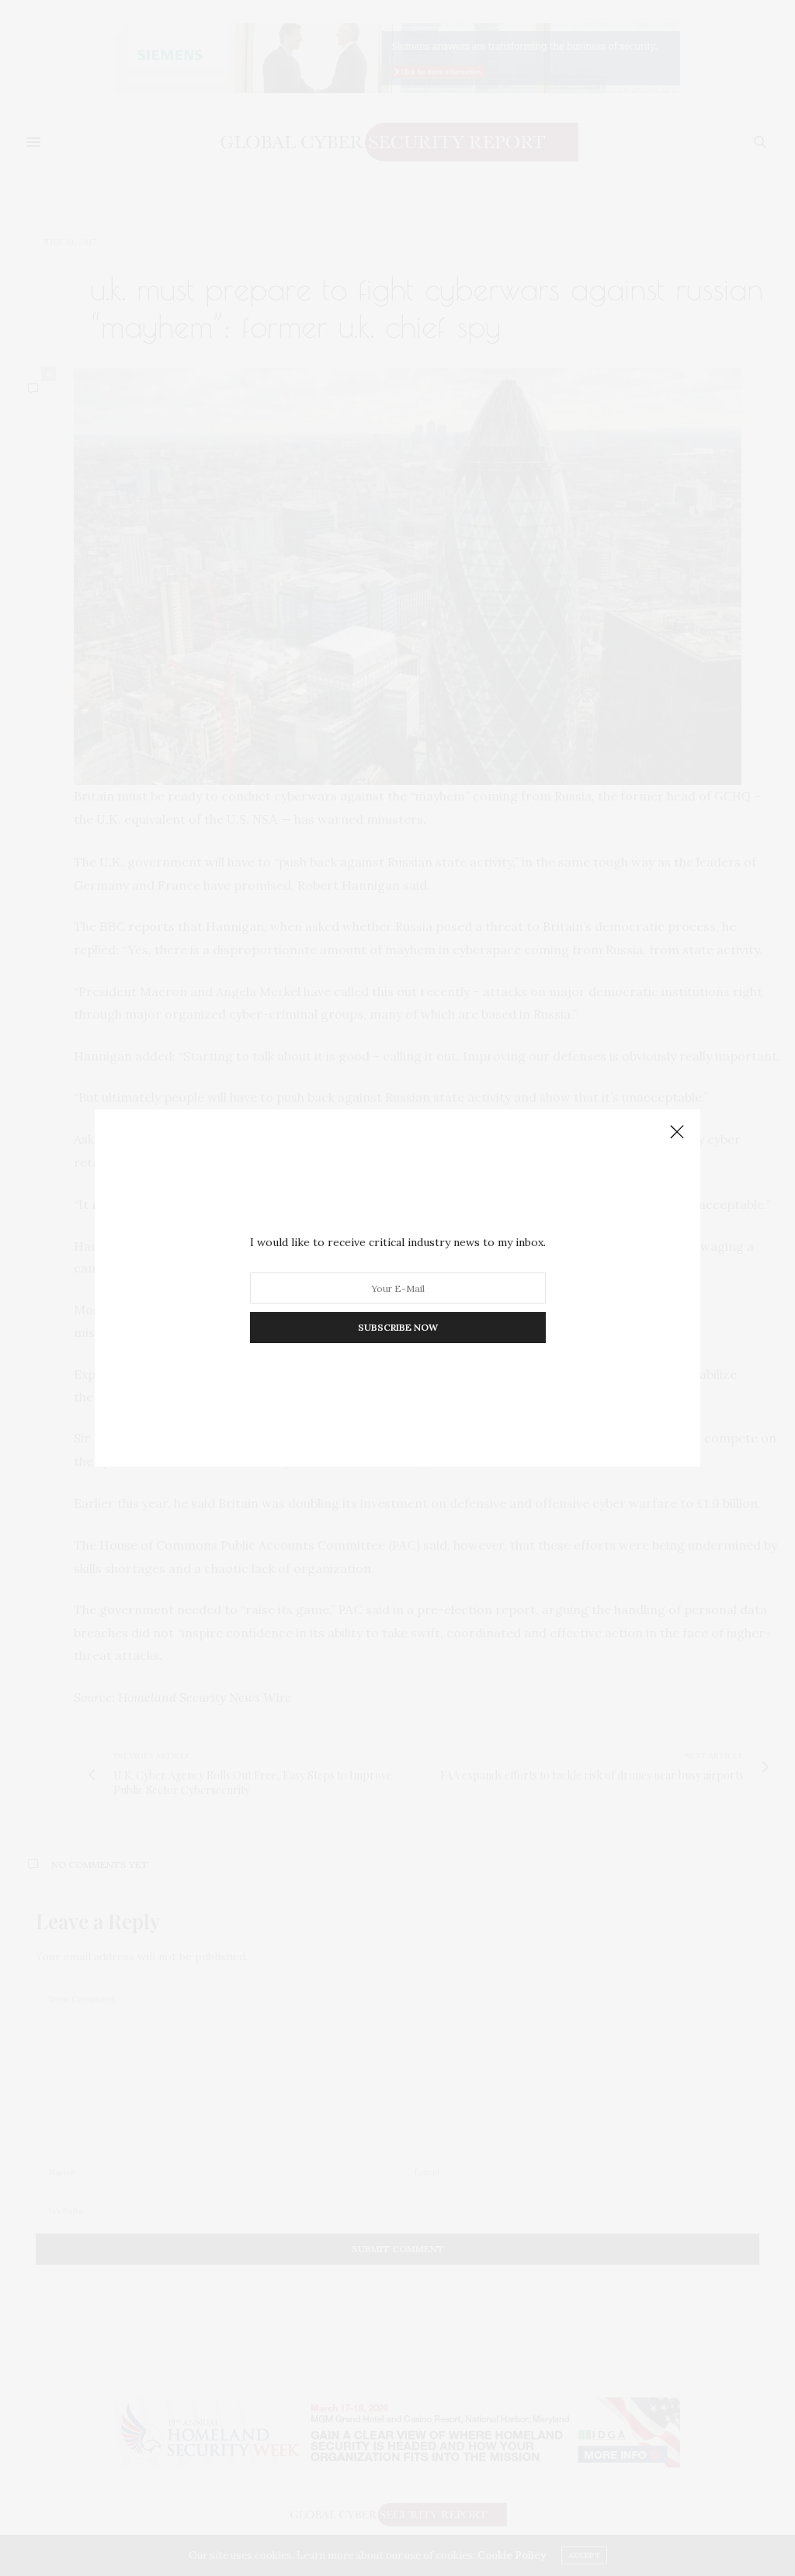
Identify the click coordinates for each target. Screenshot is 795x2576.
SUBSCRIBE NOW (398, 1327)
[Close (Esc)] (677, 1133)
